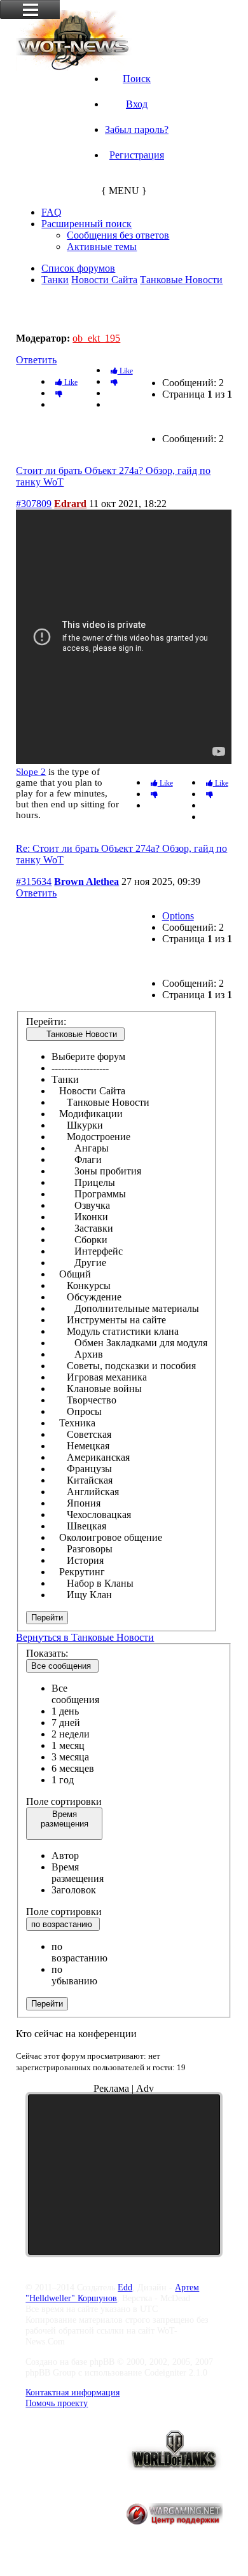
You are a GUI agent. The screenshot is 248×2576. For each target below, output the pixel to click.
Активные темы (102, 247)
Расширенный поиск (86, 224)
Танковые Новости (181, 280)
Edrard (70, 504)
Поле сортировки (64, 1801)
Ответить (36, 360)
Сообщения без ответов (118, 235)
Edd (125, 2287)
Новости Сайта (104, 280)
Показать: (47, 1653)
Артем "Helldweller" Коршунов (112, 2293)
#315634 (34, 881)
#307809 (34, 504)
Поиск (137, 79)
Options (178, 916)
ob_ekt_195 (96, 338)
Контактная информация (72, 2392)
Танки (55, 280)
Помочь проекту (57, 2403)
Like (125, 371)
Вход (137, 104)
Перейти (47, 1618)
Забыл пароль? (137, 129)
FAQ (52, 212)
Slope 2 (31, 772)
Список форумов (78, 268)
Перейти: (46, 1021)
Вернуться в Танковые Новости (85, 1637)
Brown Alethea (86, 881)
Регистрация (137, 155)
